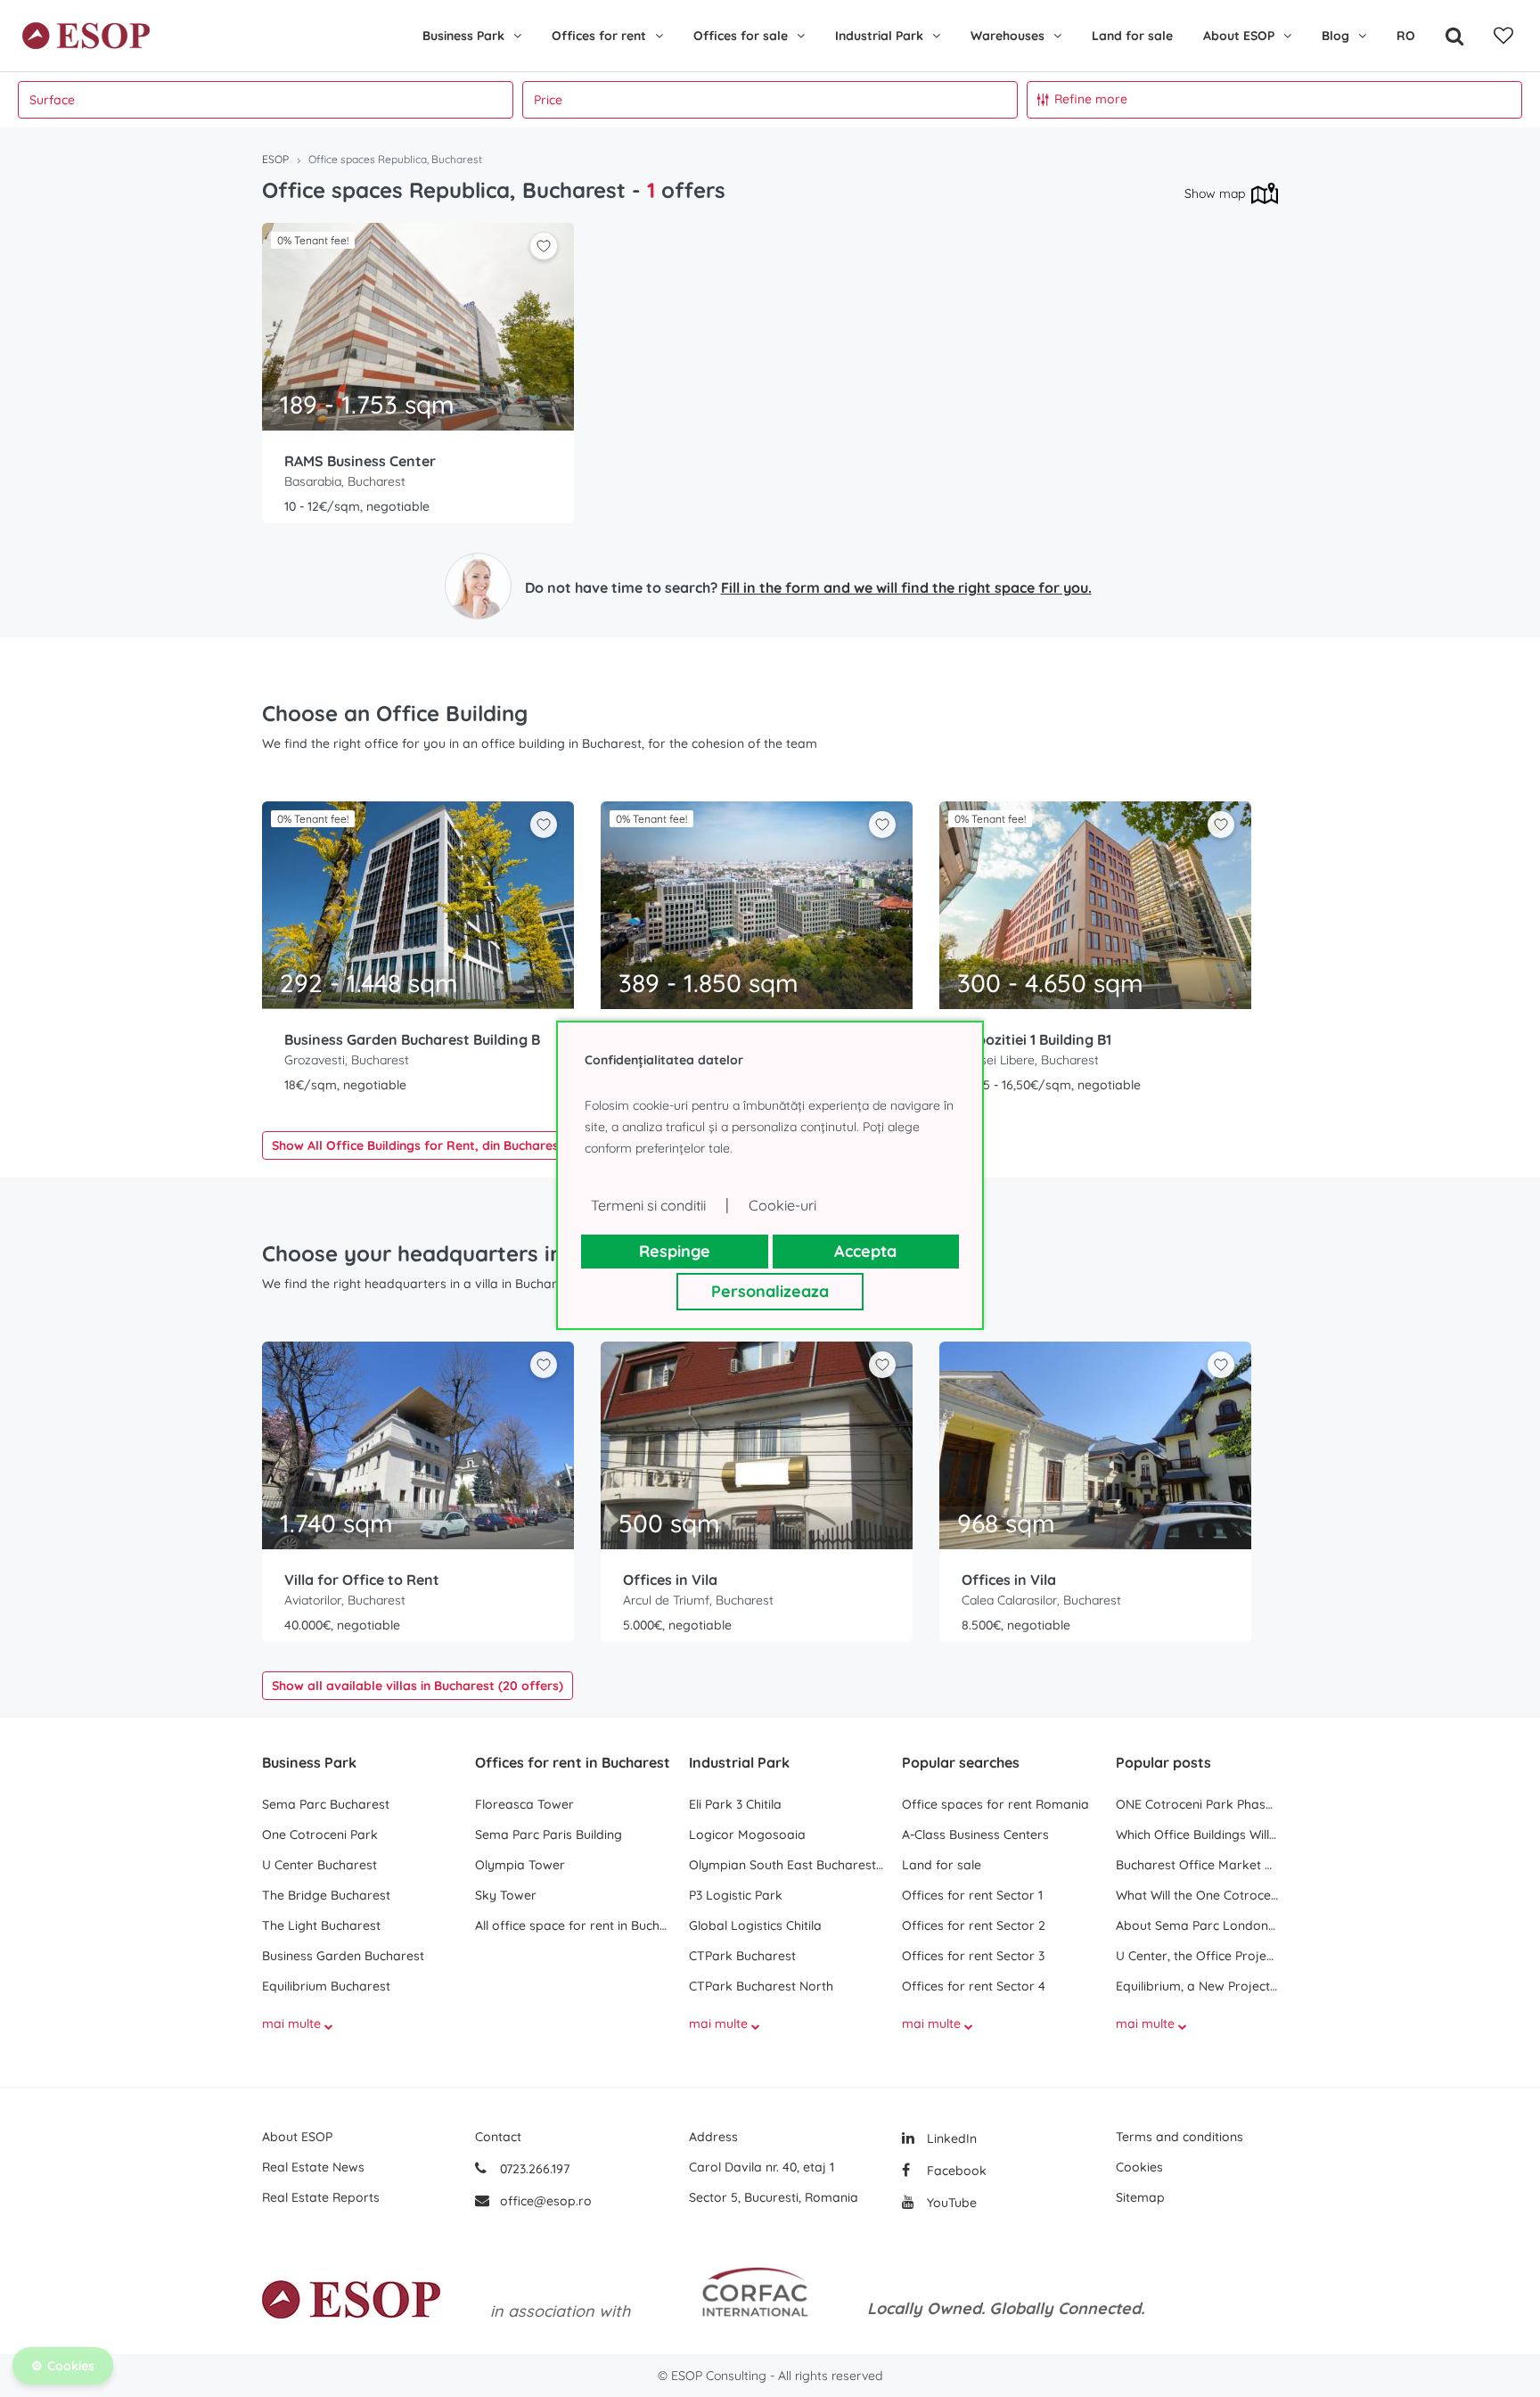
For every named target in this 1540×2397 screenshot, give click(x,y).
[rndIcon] (544, 246)
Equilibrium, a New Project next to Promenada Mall (1197, 1986)
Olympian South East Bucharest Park (786, 1865)
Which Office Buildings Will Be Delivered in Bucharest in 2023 (1197, 1835)
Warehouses (1008, 36)
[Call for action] (478, 586)
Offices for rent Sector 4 (974, 1986)
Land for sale (1132, 36)
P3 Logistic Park (736, 1895)
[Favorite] (1503, 36)
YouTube (950, 2203)
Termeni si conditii (648, 1205)
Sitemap (1140, 2197)
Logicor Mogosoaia (747, 1835)
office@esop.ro (546, 2201)
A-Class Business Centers (975, 1835)
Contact (498, 2137)
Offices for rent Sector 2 (974, 1925)
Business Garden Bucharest (343, 1956)
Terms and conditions (1180, 2137)
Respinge (675, 1251)
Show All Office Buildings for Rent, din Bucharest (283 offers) (455, 1145)
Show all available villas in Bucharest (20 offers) (418, 1686)
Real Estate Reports (321, 2197)
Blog (1335, 36)
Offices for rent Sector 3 (973, 1956)
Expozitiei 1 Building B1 (1036, 1039)
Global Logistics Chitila (755, 1925)
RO (1406, 36)
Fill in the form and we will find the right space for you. (906, 587)
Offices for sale (741, 36)
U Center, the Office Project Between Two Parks (1197, 1956)
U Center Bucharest (319, 1865)
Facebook (955, 2171)
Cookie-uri (782, 1205)
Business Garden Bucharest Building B (412, 1039)
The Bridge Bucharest (326, 1895)
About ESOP (1239, 36)
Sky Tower (506, 1895)
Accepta (865, 1251)
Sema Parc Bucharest (326, 1804)
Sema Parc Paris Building (549, 1835)
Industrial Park (879, 36)
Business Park (463, 36)
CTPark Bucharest (742, 1956)
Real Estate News (313, 2167)
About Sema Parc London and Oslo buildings (1197, 1925)
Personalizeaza (770, 1291)
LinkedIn (950, 2138)
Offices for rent (599, 36)
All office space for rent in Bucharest (573, 1925)
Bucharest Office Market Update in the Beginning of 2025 (1197, 1865)
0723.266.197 (533, 2169)
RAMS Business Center (360, 461)
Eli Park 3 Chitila (735, 1804)
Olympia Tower (520, 1865)
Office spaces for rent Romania (995, 1804)
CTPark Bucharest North (761, 1986)
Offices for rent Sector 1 (972, 1895)
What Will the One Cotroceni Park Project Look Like (1197, 1895)
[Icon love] (544, 253)
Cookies (1139, 2167)
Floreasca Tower (524, 1804)
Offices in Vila (670, 1580)
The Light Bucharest (321, 1925)
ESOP (275, 159)
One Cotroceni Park (320, 1835)
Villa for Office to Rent (362, 1580)
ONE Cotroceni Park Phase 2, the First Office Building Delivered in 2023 (1197, 1804)
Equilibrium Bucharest (326, 1986)
